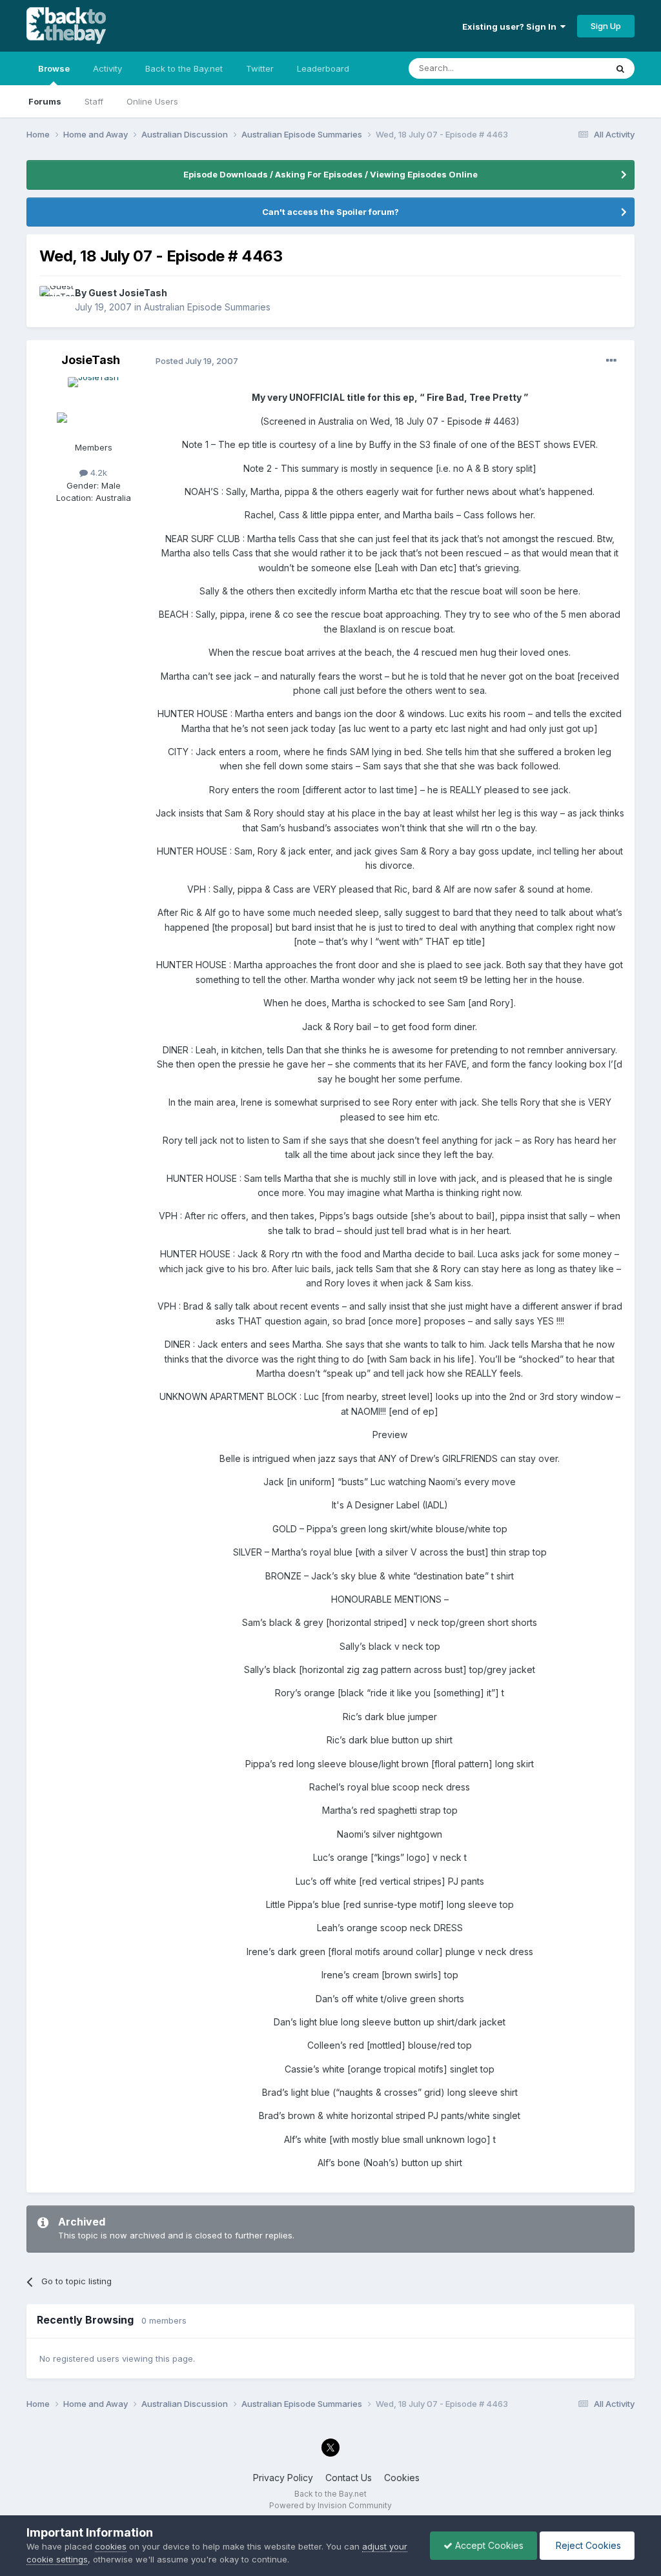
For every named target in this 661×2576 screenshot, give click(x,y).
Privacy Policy (283, 2478)
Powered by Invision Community (330, 2505)
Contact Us (349, 2478)
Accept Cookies (488, 2545)
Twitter (260, 68)
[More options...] (611, 361)
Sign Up (606, 26)
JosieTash (91, 360)
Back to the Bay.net (184, 68)
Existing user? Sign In (511, 26)
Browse (54, 68)
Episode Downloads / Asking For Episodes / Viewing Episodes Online (330, 174)
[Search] (620, 68)
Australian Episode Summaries (207, 307)
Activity (107, 68)
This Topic (568, 68)
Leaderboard (323, 68)
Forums (45, 101)
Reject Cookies (587, 2545)
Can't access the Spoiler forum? (330, 212)
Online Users (152, 101)
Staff (94, 101)
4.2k (97, 472)
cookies (111, 2546)
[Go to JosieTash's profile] (94, 406)
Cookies (402, 2478)
